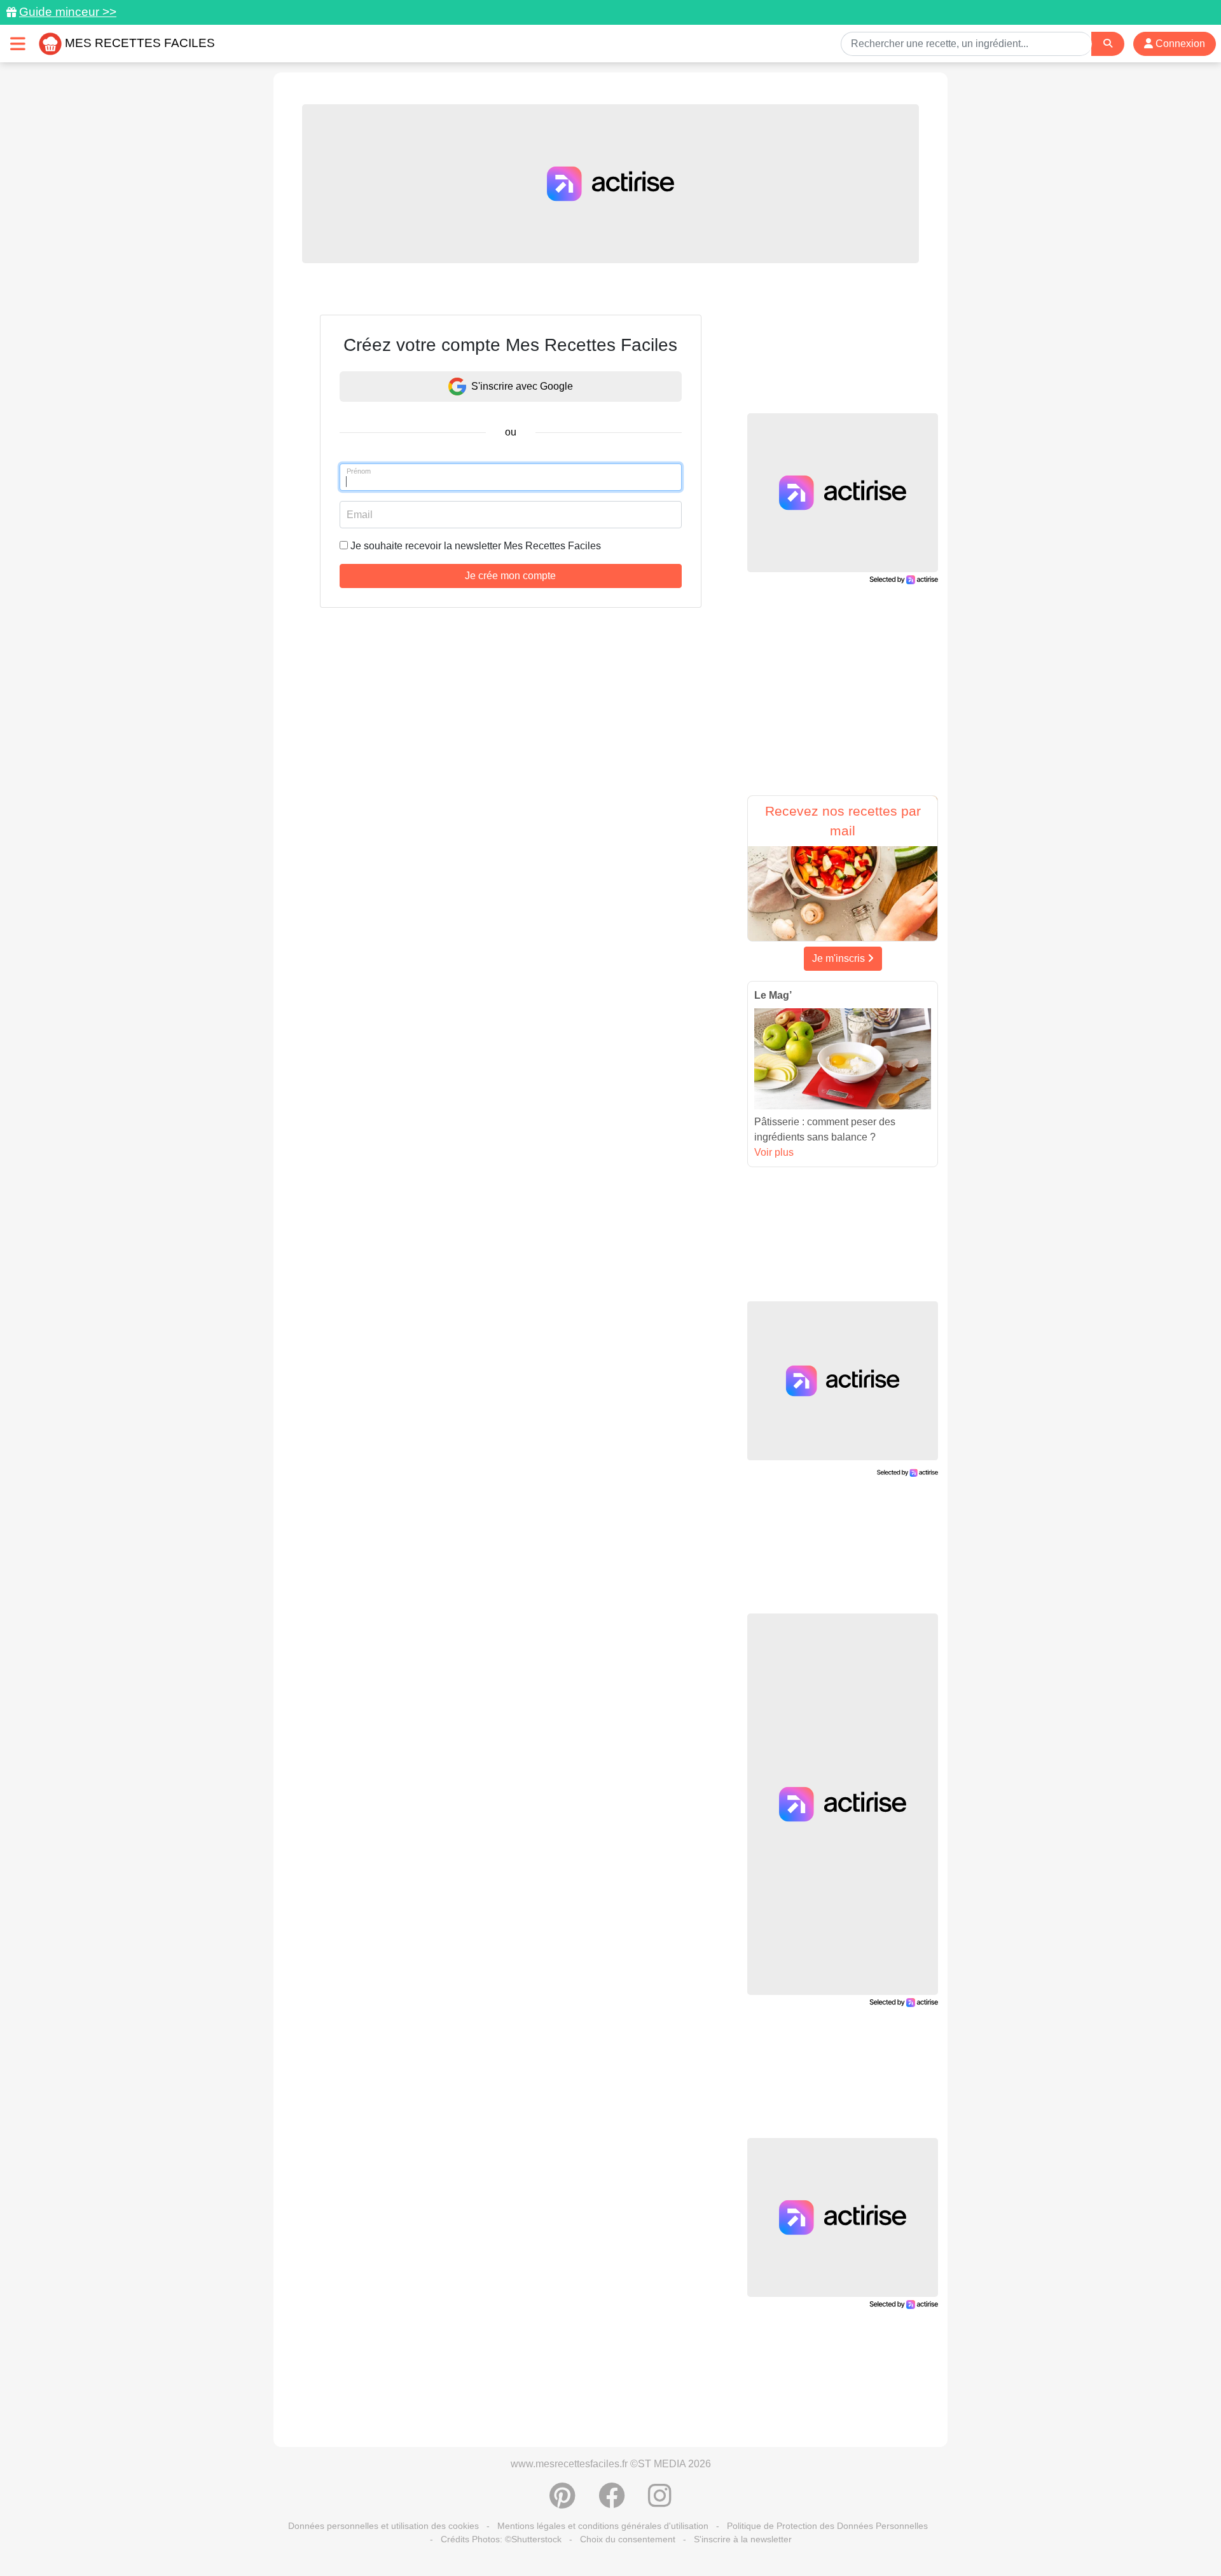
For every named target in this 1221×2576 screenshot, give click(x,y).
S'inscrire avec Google (522, 386)
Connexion (1179, 44)
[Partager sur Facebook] (612, 2502)
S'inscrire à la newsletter (743, 2539)
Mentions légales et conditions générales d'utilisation (603, 2526)
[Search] (1108, 44)
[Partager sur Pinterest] (562, 2502)
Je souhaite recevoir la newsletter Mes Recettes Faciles (476, 546)
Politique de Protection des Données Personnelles (827, 2526)
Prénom (359, 471)
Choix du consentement (628, 2539)
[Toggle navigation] (18, 44)
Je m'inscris (840, 958)
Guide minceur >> (68, 12)
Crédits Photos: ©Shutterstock (501, 2539)
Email (360, 515)
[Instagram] (660, 2502)
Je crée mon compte (510, 576)
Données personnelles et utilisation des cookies (383, 2526)
